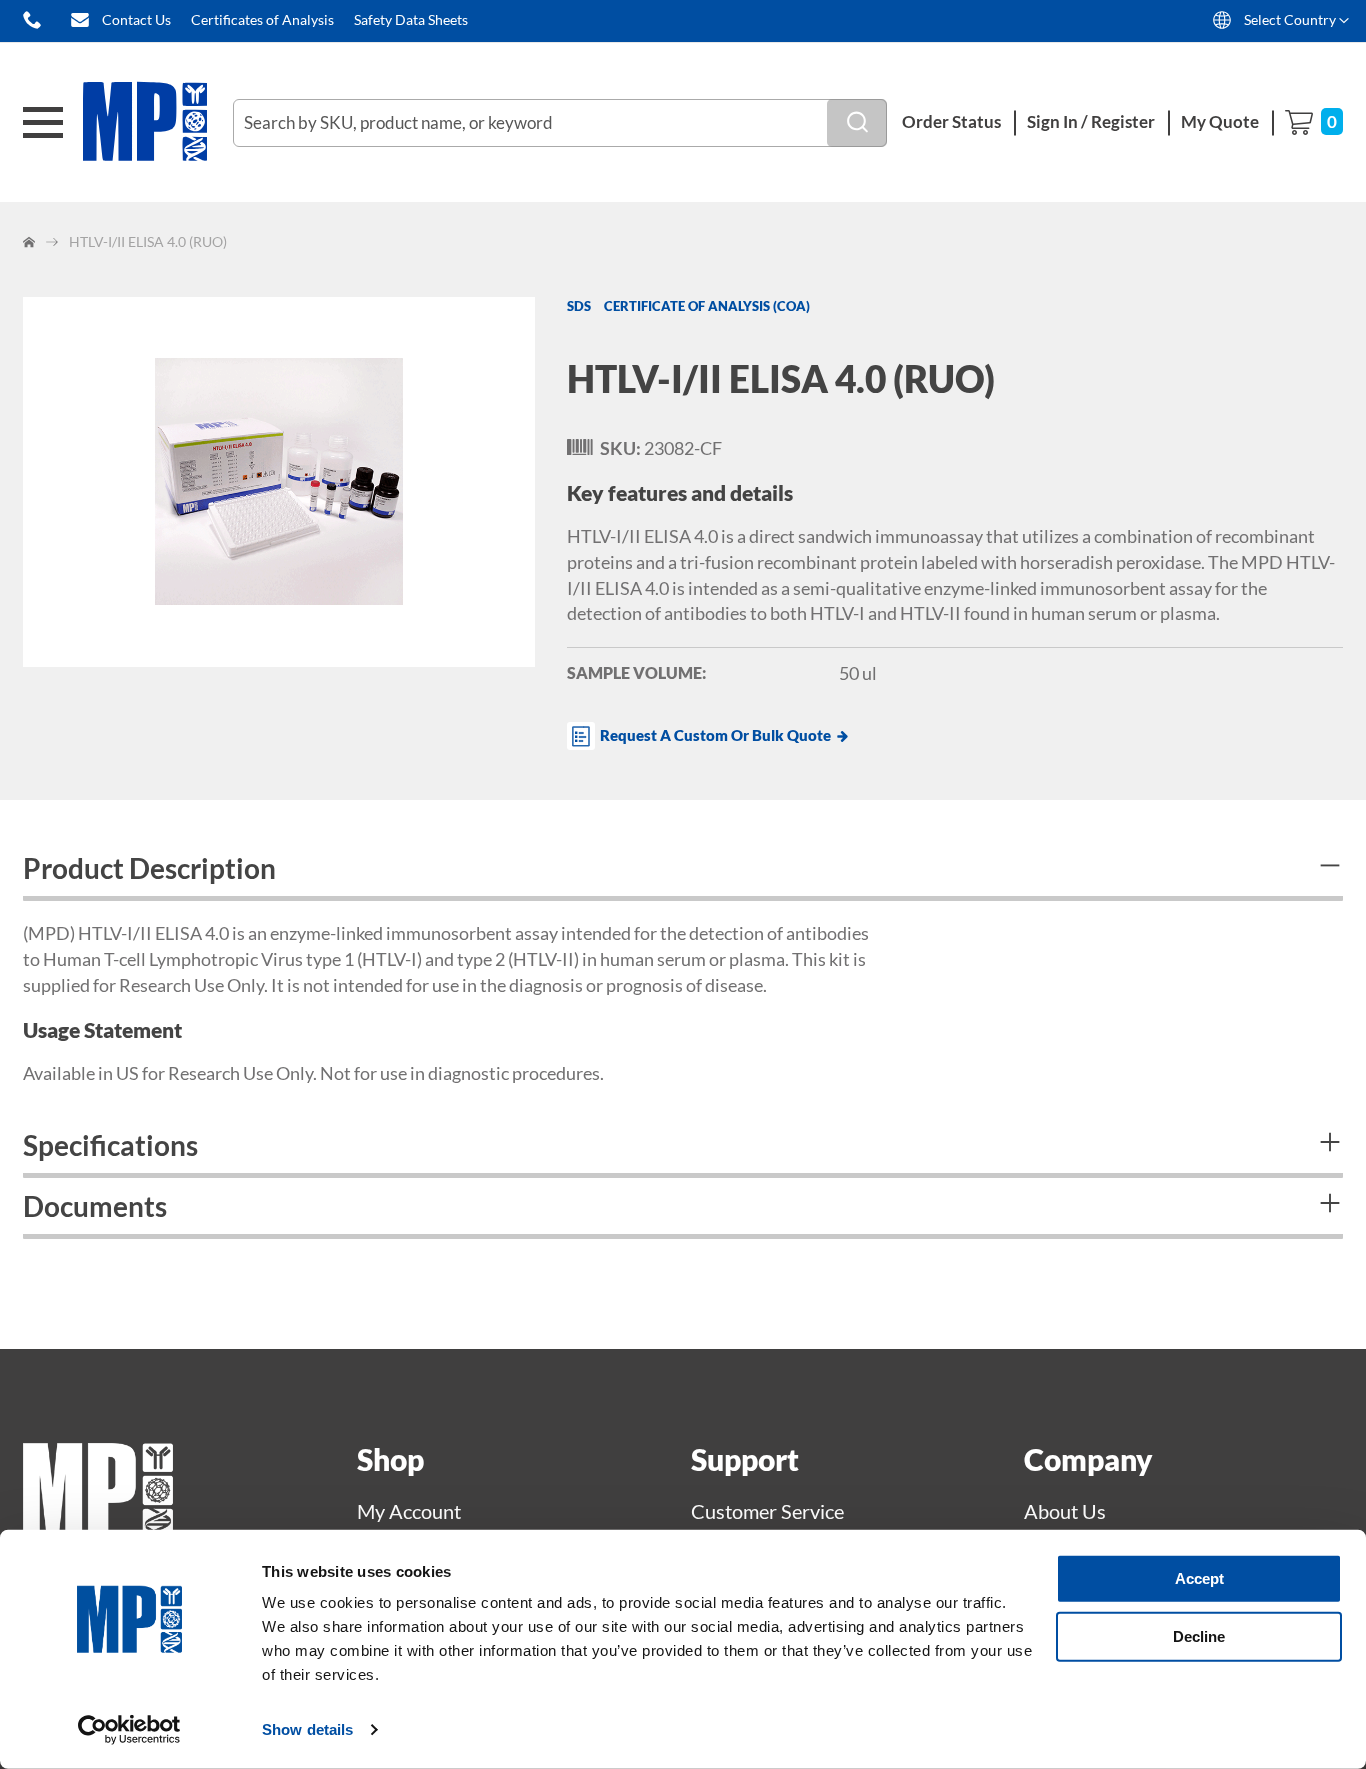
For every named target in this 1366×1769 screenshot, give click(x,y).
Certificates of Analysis (262, 19)
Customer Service (767, 1511)
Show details (307, 1729)
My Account (409, 1511)
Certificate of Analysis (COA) (707, 306)
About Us (1065, 1511)
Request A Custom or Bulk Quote (715, 735)
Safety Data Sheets (411, 19)
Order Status (951, 121)
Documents (95, 1206)
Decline (1199, 1635)
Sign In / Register (1091, 121)
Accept (1199, 1578)
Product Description (149, 868)
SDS (579, 306)
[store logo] (158, 122)
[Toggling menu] (43, 122)
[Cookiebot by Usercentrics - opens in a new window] (129, 1730)
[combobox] (560, 123)
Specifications (110, 1145)
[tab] (683, 870)
